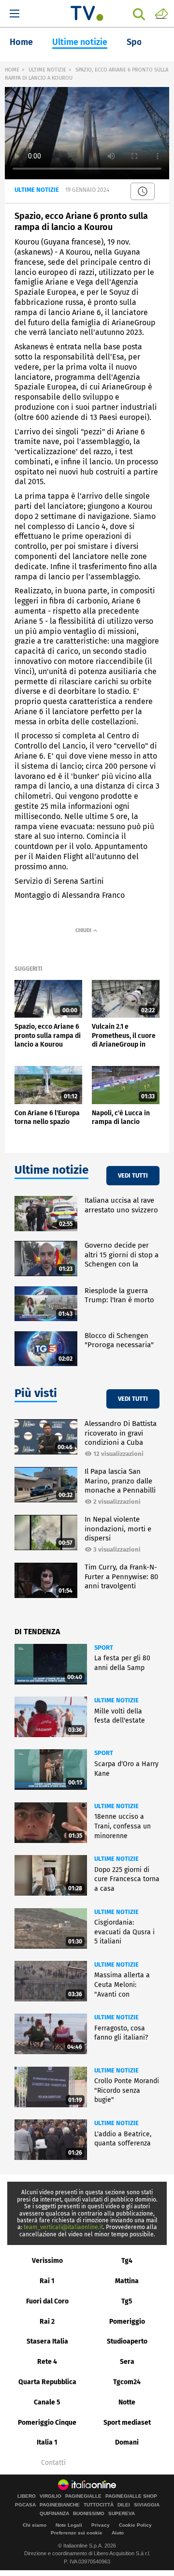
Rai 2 (47, 2322)
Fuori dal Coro (47, 2301)
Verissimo (47, 2261)
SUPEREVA (122, 2514)
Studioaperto (127, 2341)
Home (21, 42)
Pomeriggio (127, 2322)
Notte (127, 2402)
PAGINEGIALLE (83, 2496)
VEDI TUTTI (133, 1175)
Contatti (53, 2463)
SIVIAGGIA (147, 2505)
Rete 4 (47, 2362)
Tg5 (127, 2301)
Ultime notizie (80, 42)
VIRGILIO (51, 2496)
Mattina (127, 2281)
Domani (127, 2442)
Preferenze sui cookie (77, 2533)
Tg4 (127, 2261)
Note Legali (69, 2525)
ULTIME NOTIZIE (47, 70)
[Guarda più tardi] (143, 191)
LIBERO (27, 2496)
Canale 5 (47, 2402)
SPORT (104, 1648)
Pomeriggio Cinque (47, 2423)
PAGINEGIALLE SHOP (131, 2496)
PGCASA (25, 2505)
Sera (127, 2362)
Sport (138, 42)
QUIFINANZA (54, 2514)
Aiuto (118, 2533)
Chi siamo (35, 2525)
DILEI (124, 2505)
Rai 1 (47, 2281)
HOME (12, 70)
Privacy (101, 2525)
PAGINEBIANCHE (60, 2505)
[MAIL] (161, 13)
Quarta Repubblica (47, 2382)
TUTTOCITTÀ (99, 2505)
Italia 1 (47, 2442)
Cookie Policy (135, 2525)
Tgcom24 (127, 2382)
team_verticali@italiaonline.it (63, 2227)
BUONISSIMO (89, 2514)
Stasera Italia (47, 2341)
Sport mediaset (127, 2423)
